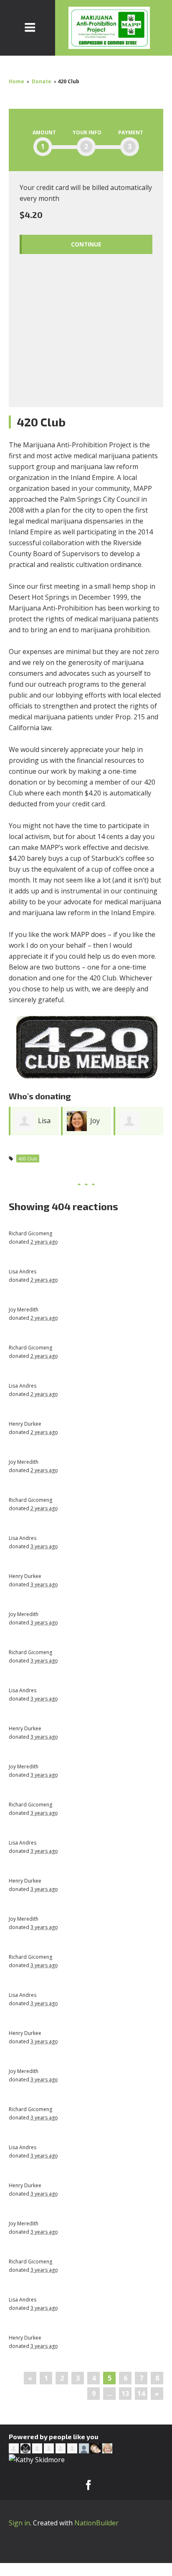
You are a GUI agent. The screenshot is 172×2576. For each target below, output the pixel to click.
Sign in (19, 2523)
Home (16, 81)
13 (125, 2394)
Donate (42, 81)
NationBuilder (96, 2523)
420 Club (28, 1158)
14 (141, 2394)
